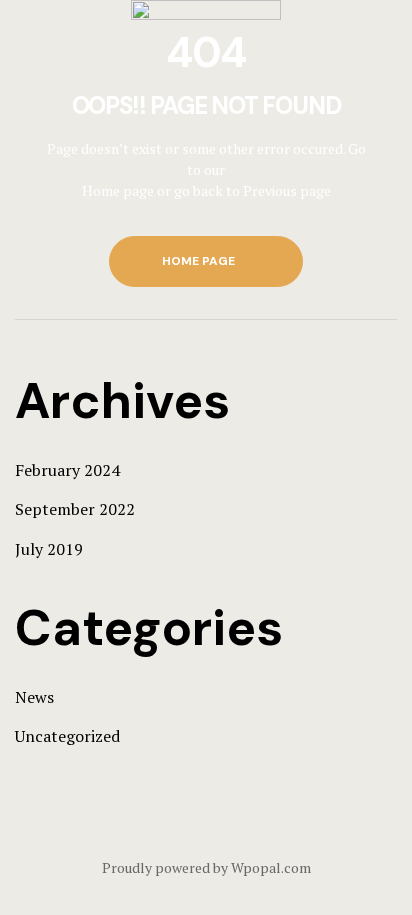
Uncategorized (67, 736)
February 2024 (67, 470)
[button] (205, 261)
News (34, 697)
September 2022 (75, 509)
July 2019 (49, 549)
